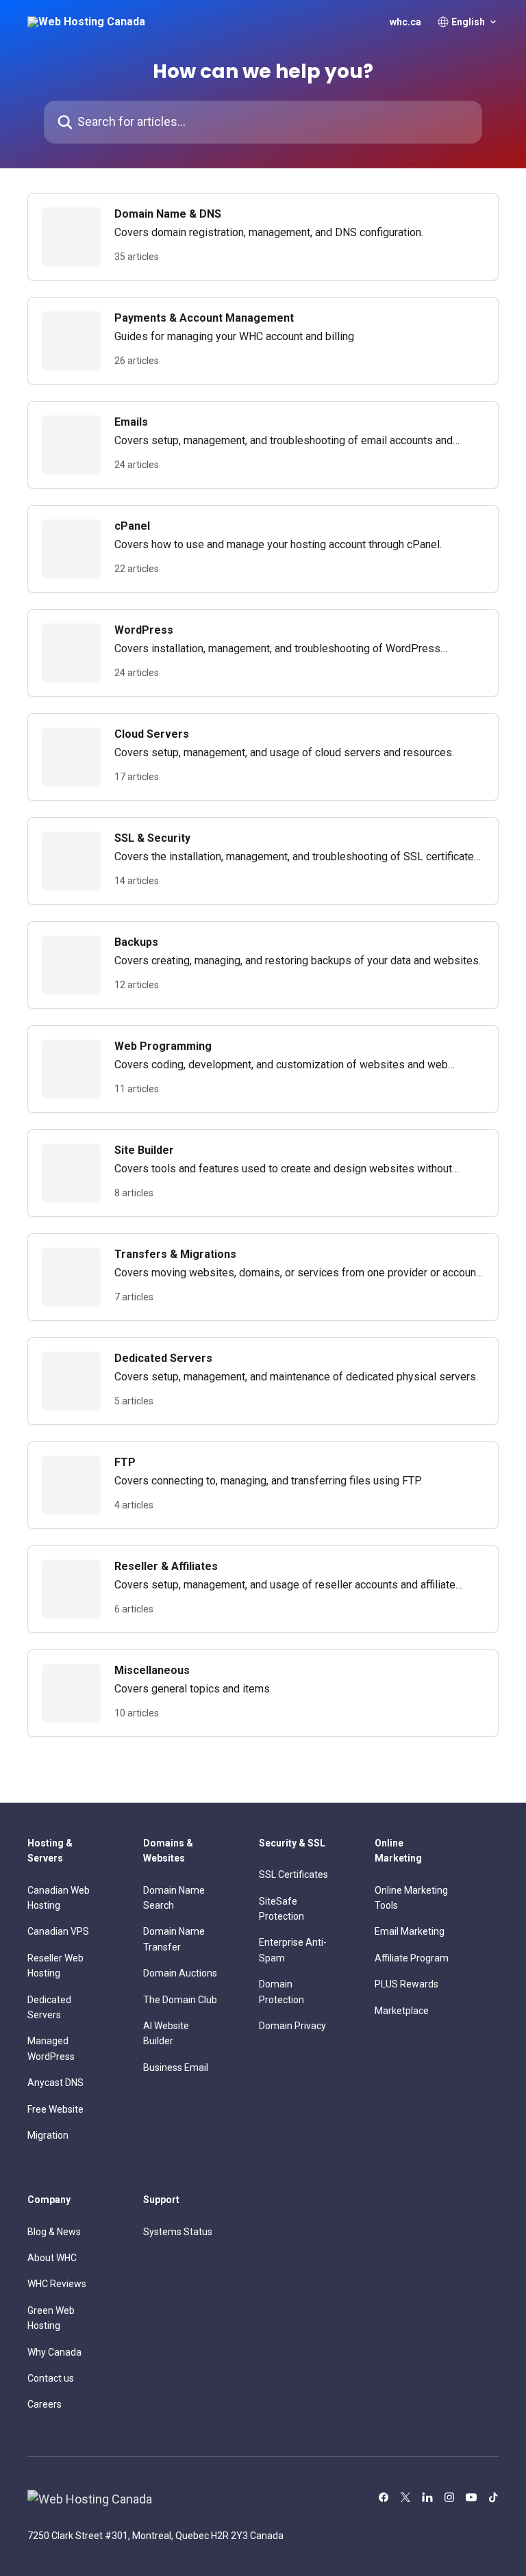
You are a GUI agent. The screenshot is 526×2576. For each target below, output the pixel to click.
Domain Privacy (292, 2026)
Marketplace (402, 2011)
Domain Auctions (180, 1973)
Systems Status (178, 2232)
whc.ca (405, 22)
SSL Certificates (293, 1875)
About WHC (52, 2258)
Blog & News (54, 2232)
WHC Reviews (57, 2284)
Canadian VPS (58, 1931)
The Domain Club (180, 2000)
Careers (45, 2404)
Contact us (51, 2378)
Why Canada (54, 2352)
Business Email (176, 2068)
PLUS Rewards (406, 1984)
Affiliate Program (412, 1958)
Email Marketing (410, 1931)
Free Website (55, 2109)
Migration (48, 2135)
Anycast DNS (55, 2083)
